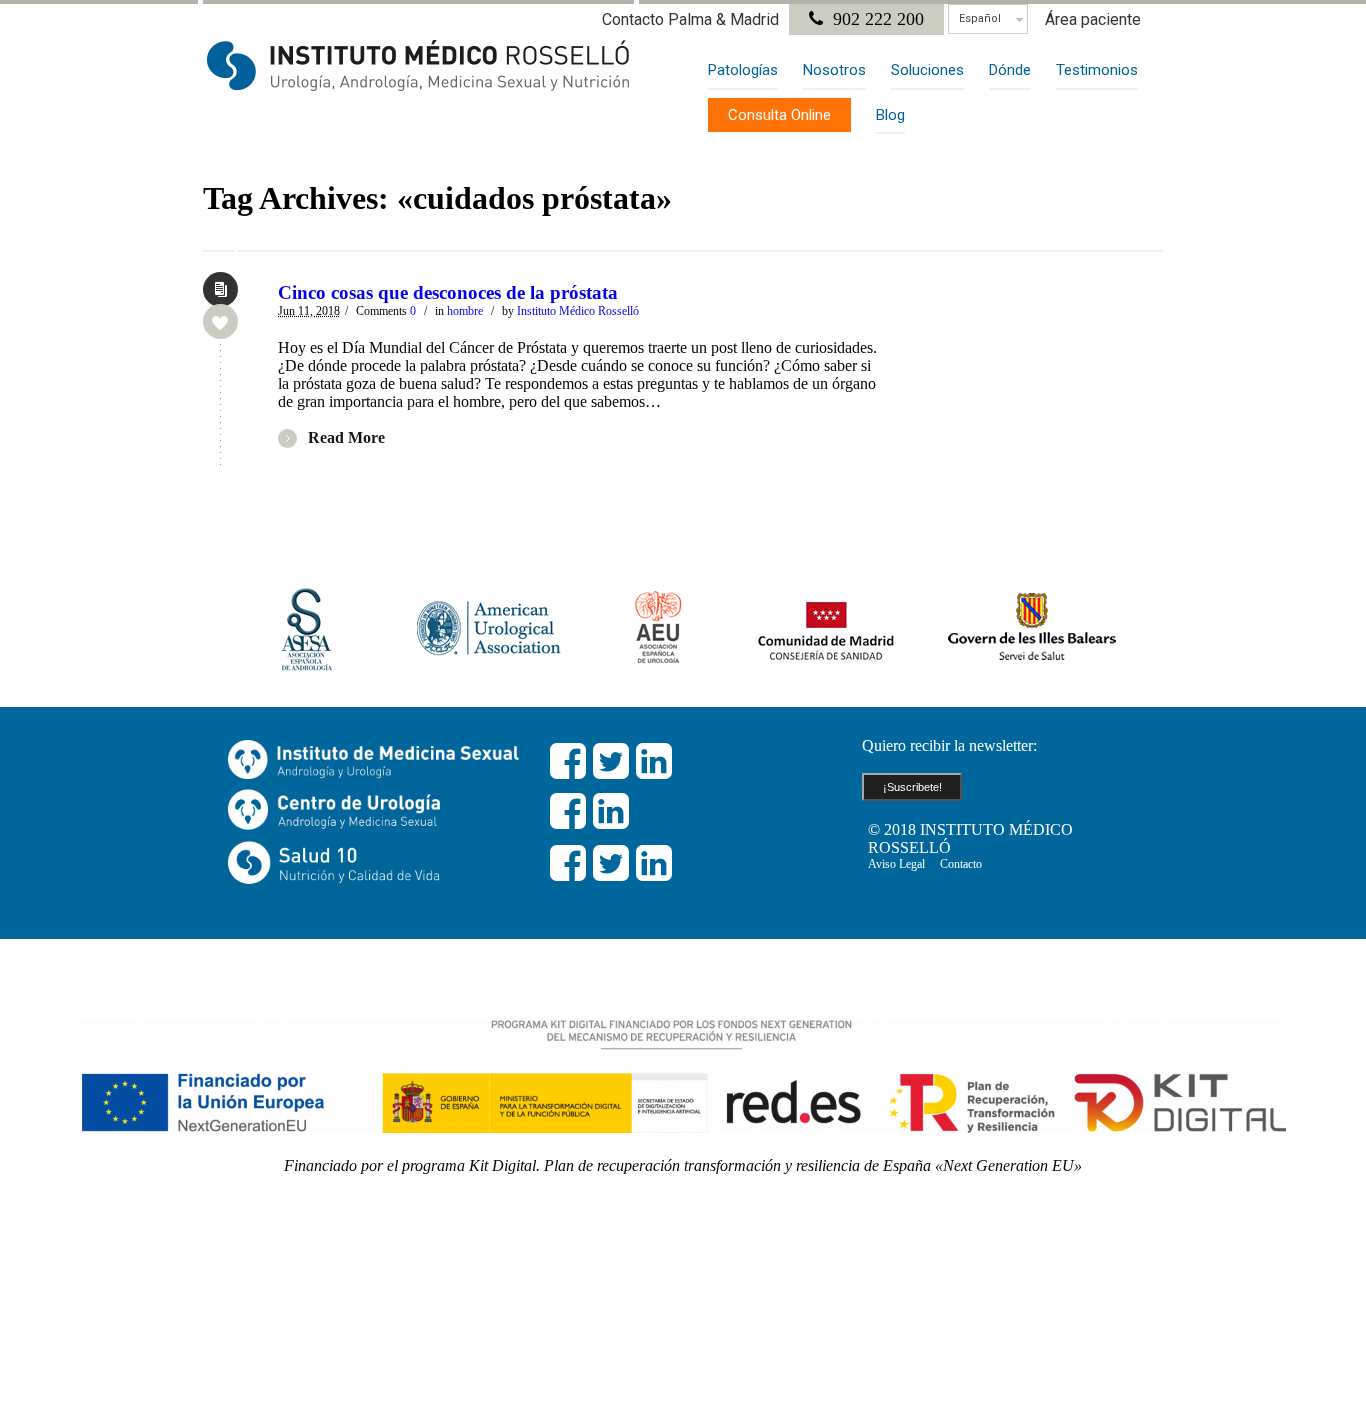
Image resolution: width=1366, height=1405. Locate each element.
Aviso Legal (896, 864)
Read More (346, 437)
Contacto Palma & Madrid (690, 19)
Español (980, 18)
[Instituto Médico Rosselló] (418, 65)
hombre (465, 311)
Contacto (961, 864)
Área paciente (1093, 19)
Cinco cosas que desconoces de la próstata (448, 292)
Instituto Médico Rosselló (578, 311)
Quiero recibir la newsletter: (949, 745)
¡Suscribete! (912, 787)
